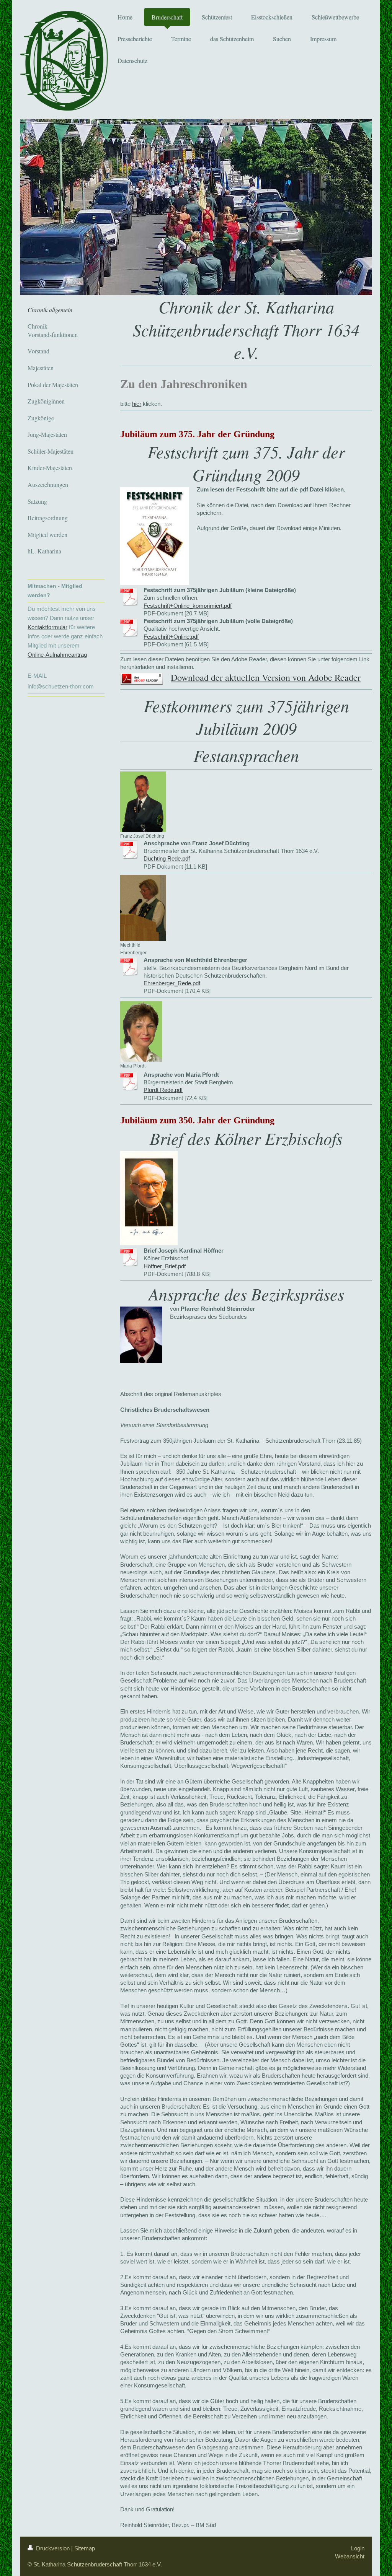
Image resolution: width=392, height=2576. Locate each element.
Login (358, 2548)
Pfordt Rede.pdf (163, 1090)
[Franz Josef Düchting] (143, 802)
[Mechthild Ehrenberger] (143, 908)
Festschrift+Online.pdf (171, 637)
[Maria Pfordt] (141, 1032)
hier (137, 404)
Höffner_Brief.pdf (165, 1266)
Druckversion (53, 2548)
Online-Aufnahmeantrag (57, 655)
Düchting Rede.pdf (167, 858)
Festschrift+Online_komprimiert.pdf (188, 606)
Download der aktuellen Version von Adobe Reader (266, 677)
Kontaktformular (47, 627)
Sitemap (85, 2548)
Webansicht (350, 2556)
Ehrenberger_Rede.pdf (172, 983)
